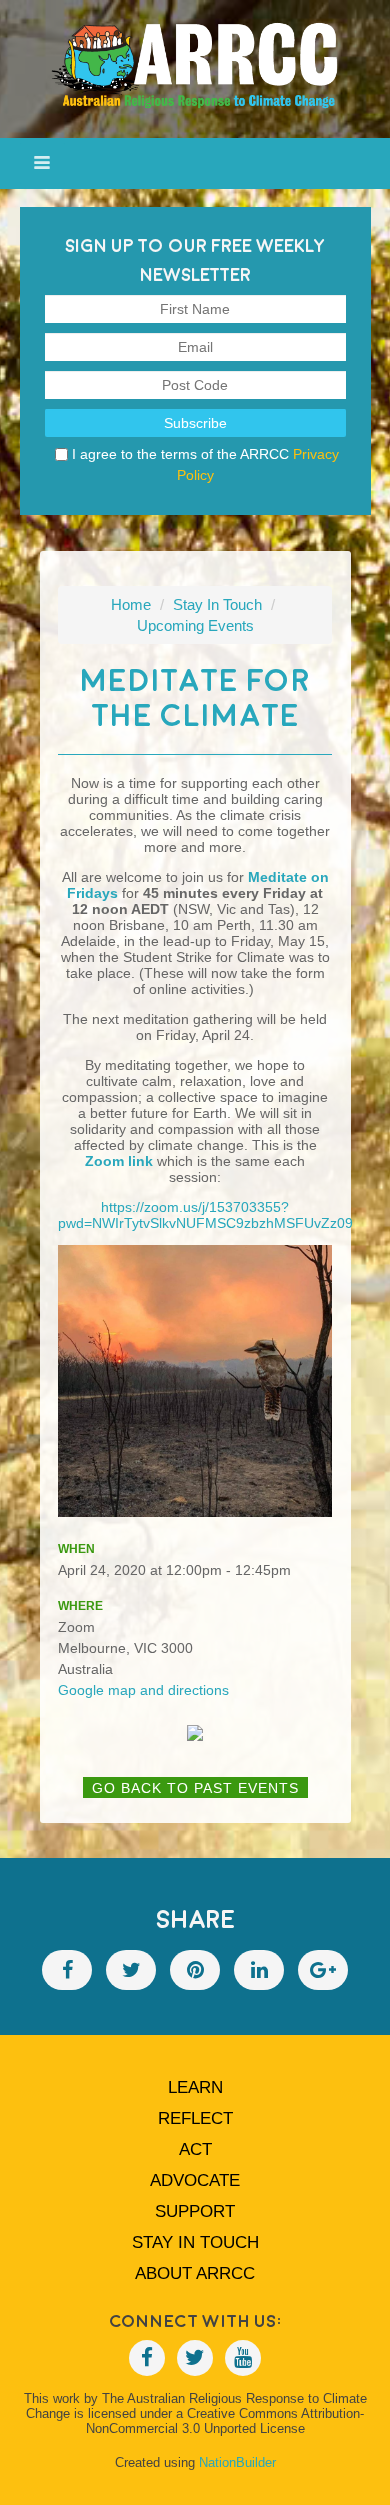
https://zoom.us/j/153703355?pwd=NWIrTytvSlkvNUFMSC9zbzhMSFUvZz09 (205, 1215)
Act (195, 2149)
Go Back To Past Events (195, 1788)
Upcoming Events (195, 625)
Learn (195, 2087)
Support (195, 2211)
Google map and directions (143, 1690)
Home (131, 604)
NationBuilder (237, 2462)
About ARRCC (195, 2273)
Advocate (195, 2180)
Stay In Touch (217, 604)
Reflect (195, 2118)
